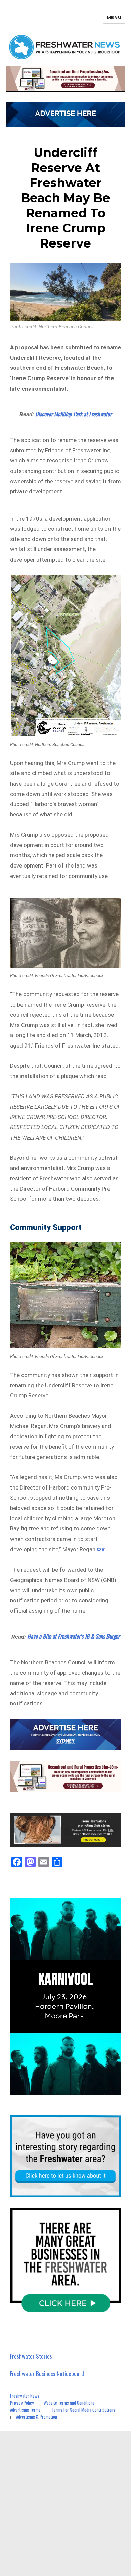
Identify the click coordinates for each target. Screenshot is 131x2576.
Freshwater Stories (31, 2356)
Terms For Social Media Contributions (83, 2410)
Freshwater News (25, 2396)
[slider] (72, 2089)
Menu (114, 17)
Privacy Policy (22, 2403)
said (101, 1549)
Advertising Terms (25, 2410)
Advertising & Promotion (37, 2417)
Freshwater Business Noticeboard (47, 2374)
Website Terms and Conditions (69, 2403)
